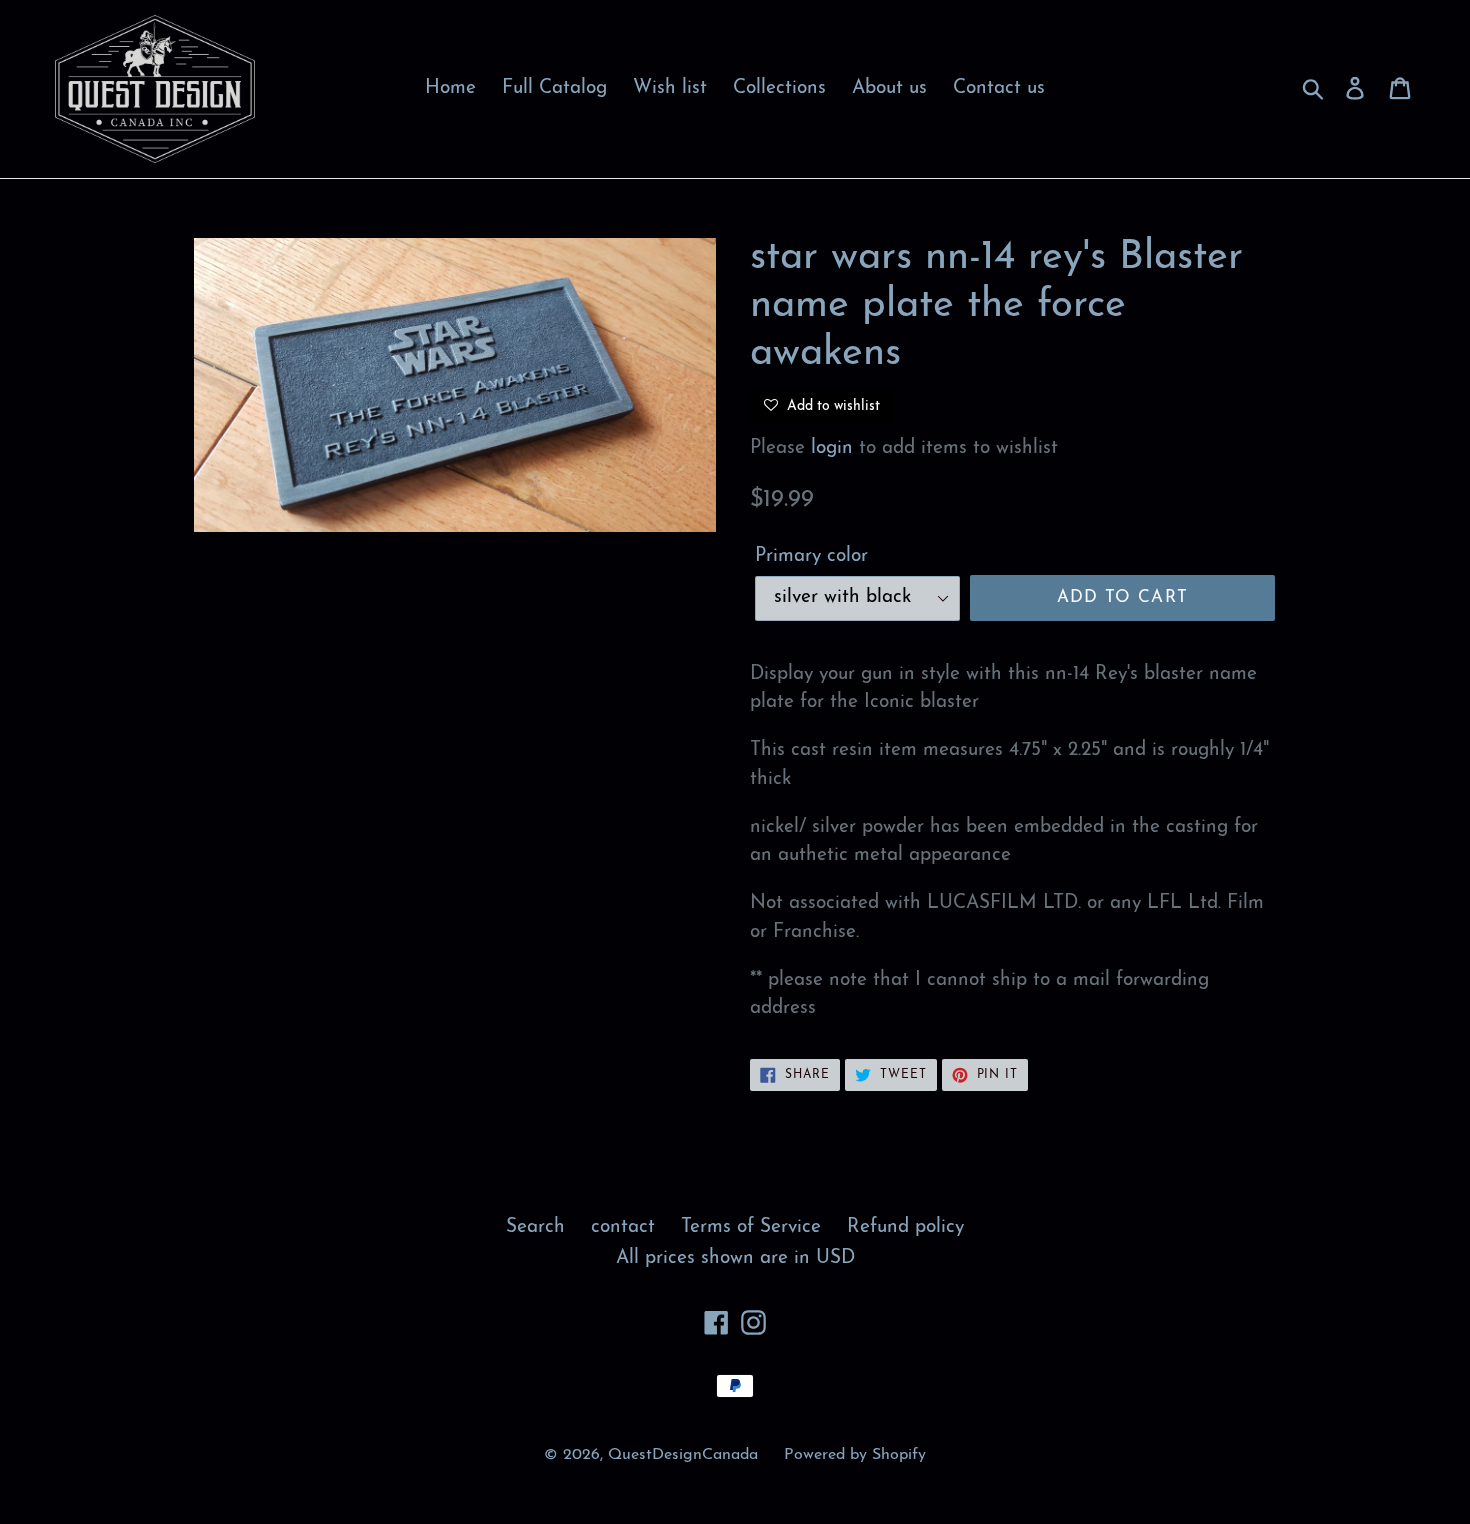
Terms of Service (751, 1227)
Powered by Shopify (855, 1455)
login (832, 448)
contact (623, 1227)
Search (535, 1227)
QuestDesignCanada (683, 1455)
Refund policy (905, 1227)
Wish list (670, 88)
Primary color (811, 556)
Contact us (999, 88)
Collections (779, 88)
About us (889, 88)
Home (450, 88)
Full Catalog (554, 88)
